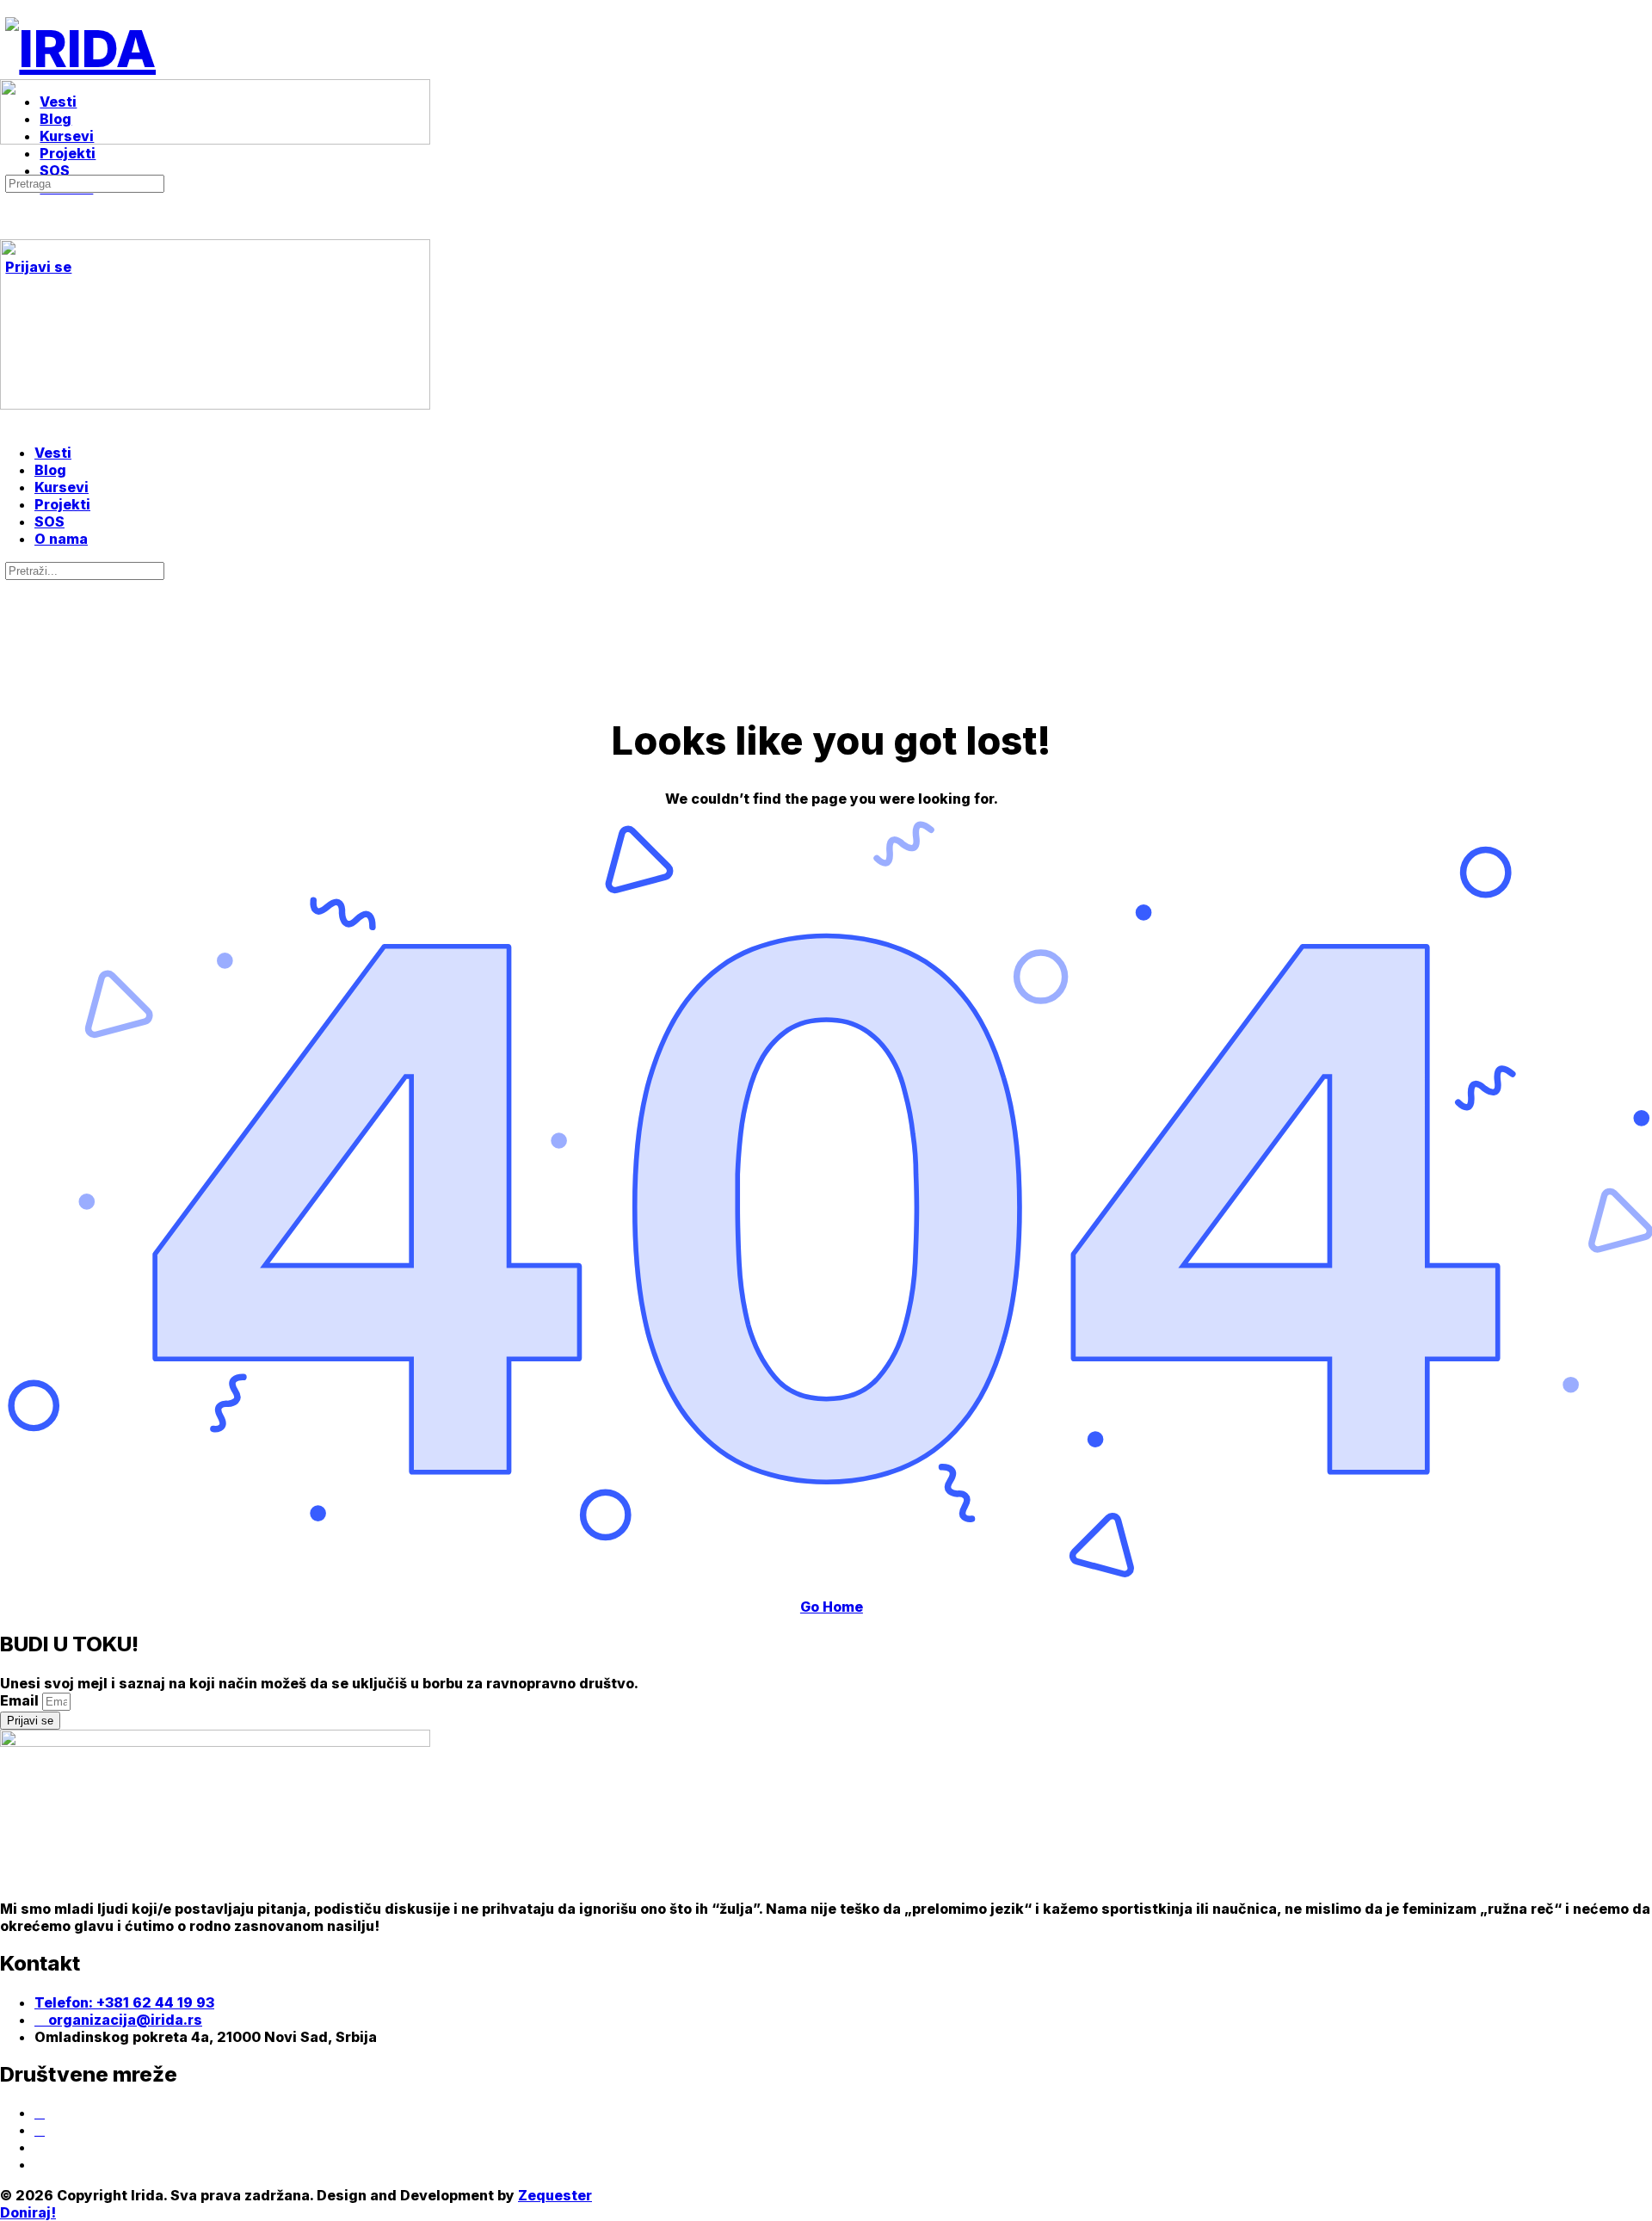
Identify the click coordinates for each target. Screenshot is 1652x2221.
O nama (61, 539)
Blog (50, 470)
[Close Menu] (9, 422)
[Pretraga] (9, 165)
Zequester (555, 2195)
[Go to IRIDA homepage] (80, 48)
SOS (49, 521)
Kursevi (62, 487)
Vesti (53, 453)
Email (21, 1700)
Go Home (832, 1607)
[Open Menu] (9, 72)
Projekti (62, 504)
